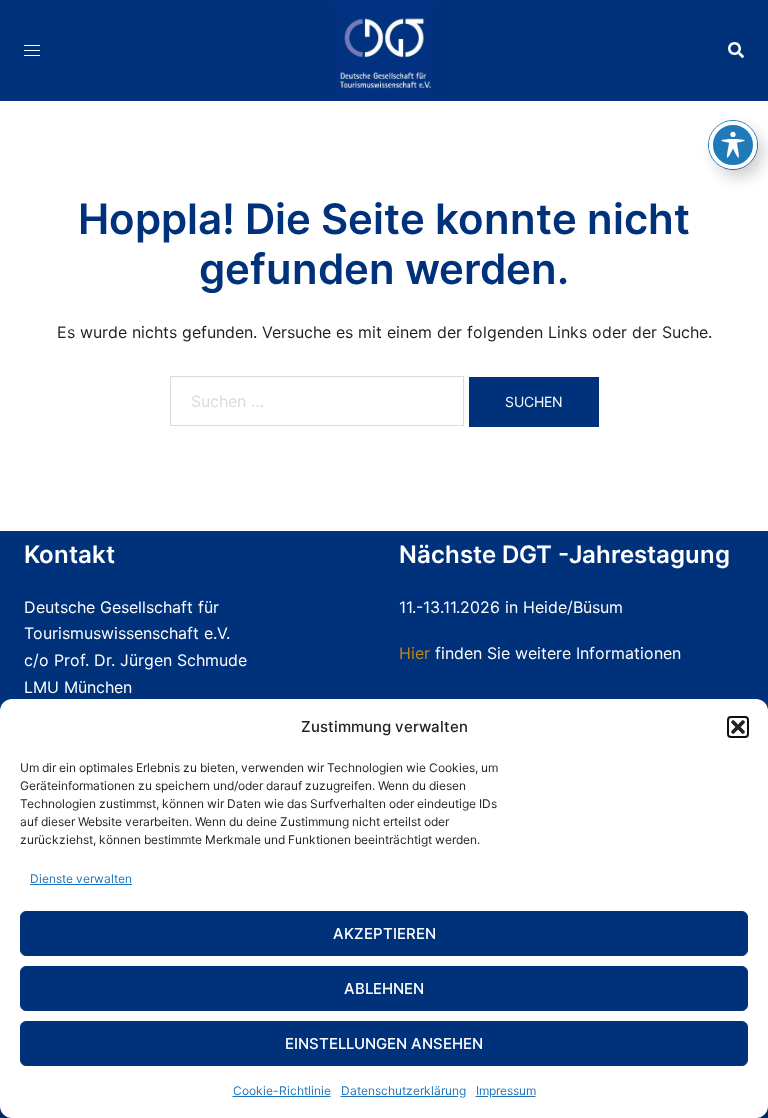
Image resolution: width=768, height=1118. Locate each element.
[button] (738, 727)
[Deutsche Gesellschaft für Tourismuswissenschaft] (384, 48)
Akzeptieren (384, 933)
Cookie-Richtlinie (282, 1090)
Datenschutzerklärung (403, 1090)
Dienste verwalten (81, 878)
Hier (414, 653)
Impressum (506, 1090)
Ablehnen (384, 988)
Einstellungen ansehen (384, 1043)
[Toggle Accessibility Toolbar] (733, 145)
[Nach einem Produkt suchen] (736, 50)
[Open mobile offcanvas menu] (32, 50)
